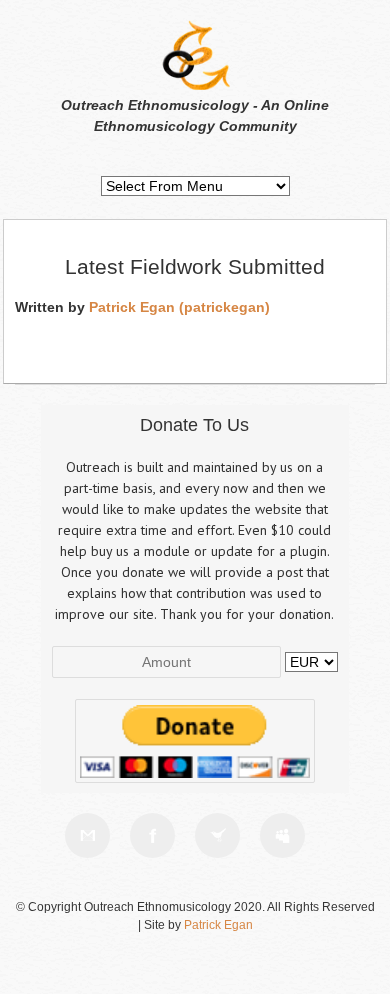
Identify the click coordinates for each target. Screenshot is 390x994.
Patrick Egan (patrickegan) (179, 307)
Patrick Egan (218, 925)
